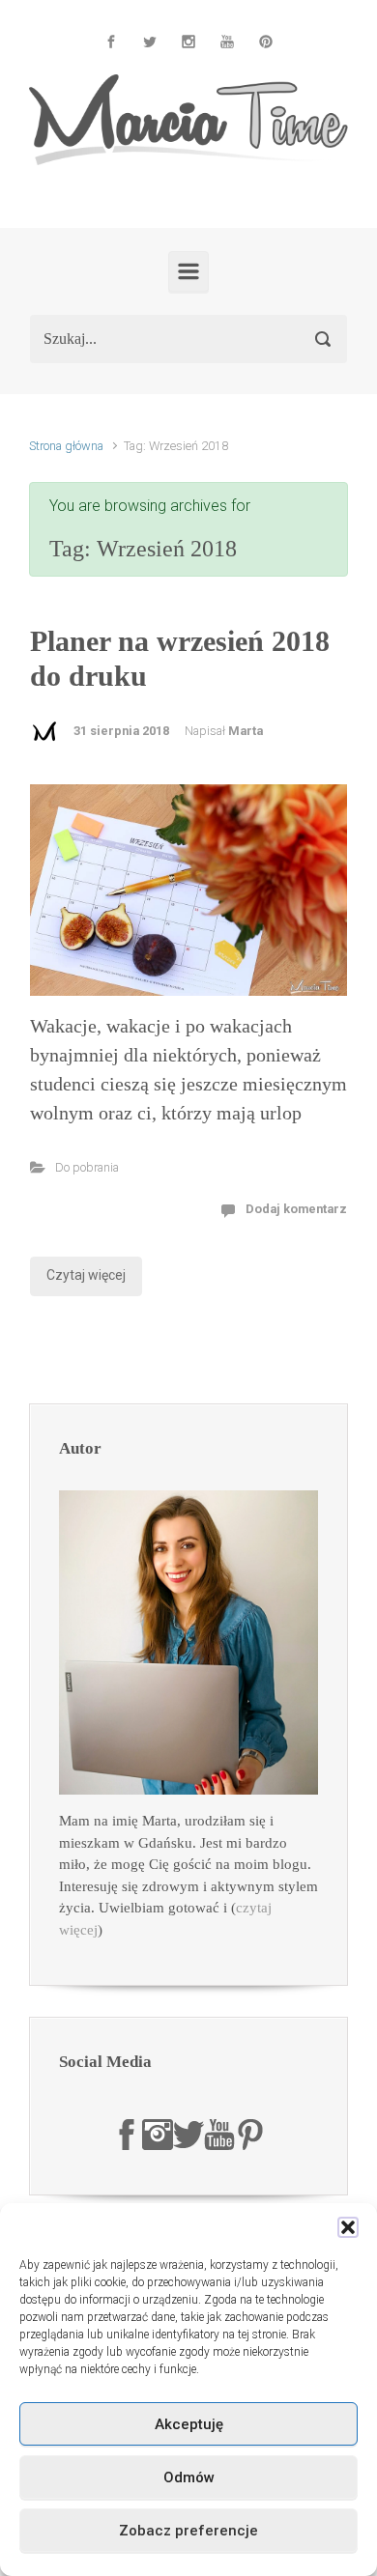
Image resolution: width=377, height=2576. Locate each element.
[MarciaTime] (127, 2133)
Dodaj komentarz (296, 1209)
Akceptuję (189, 2424)
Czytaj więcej (86, 1275)
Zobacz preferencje (188, 2531)
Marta (246, 731)
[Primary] (188, 271)
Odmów (189, 2477)
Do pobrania (87, 1167)
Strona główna (66, 446)
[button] (348, 2227)
